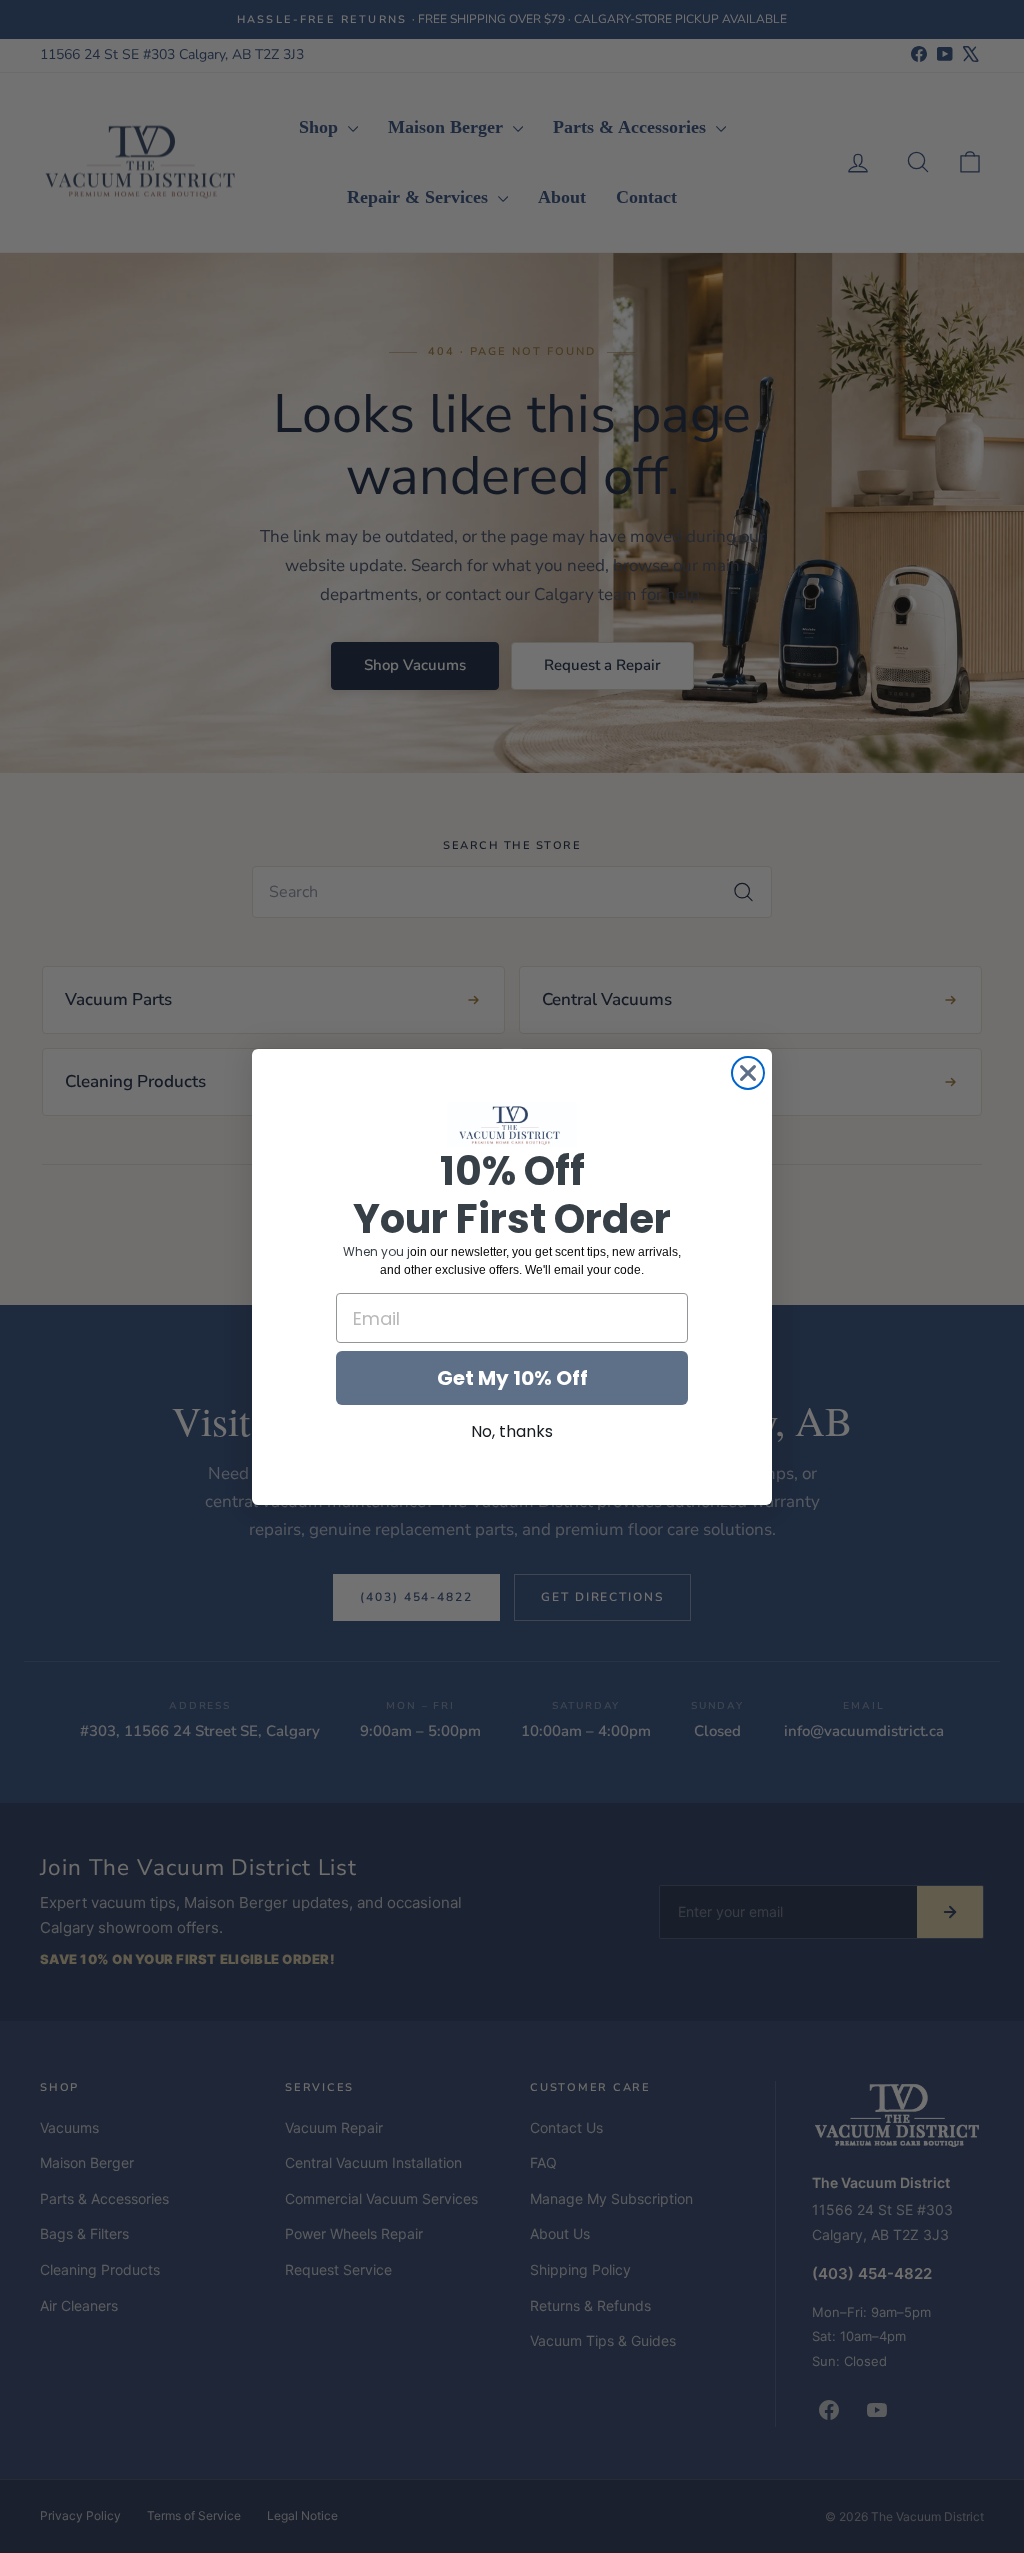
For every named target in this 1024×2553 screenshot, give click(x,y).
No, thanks (512, 1431)
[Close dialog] (748, 1073)
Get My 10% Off (512, 1378)
